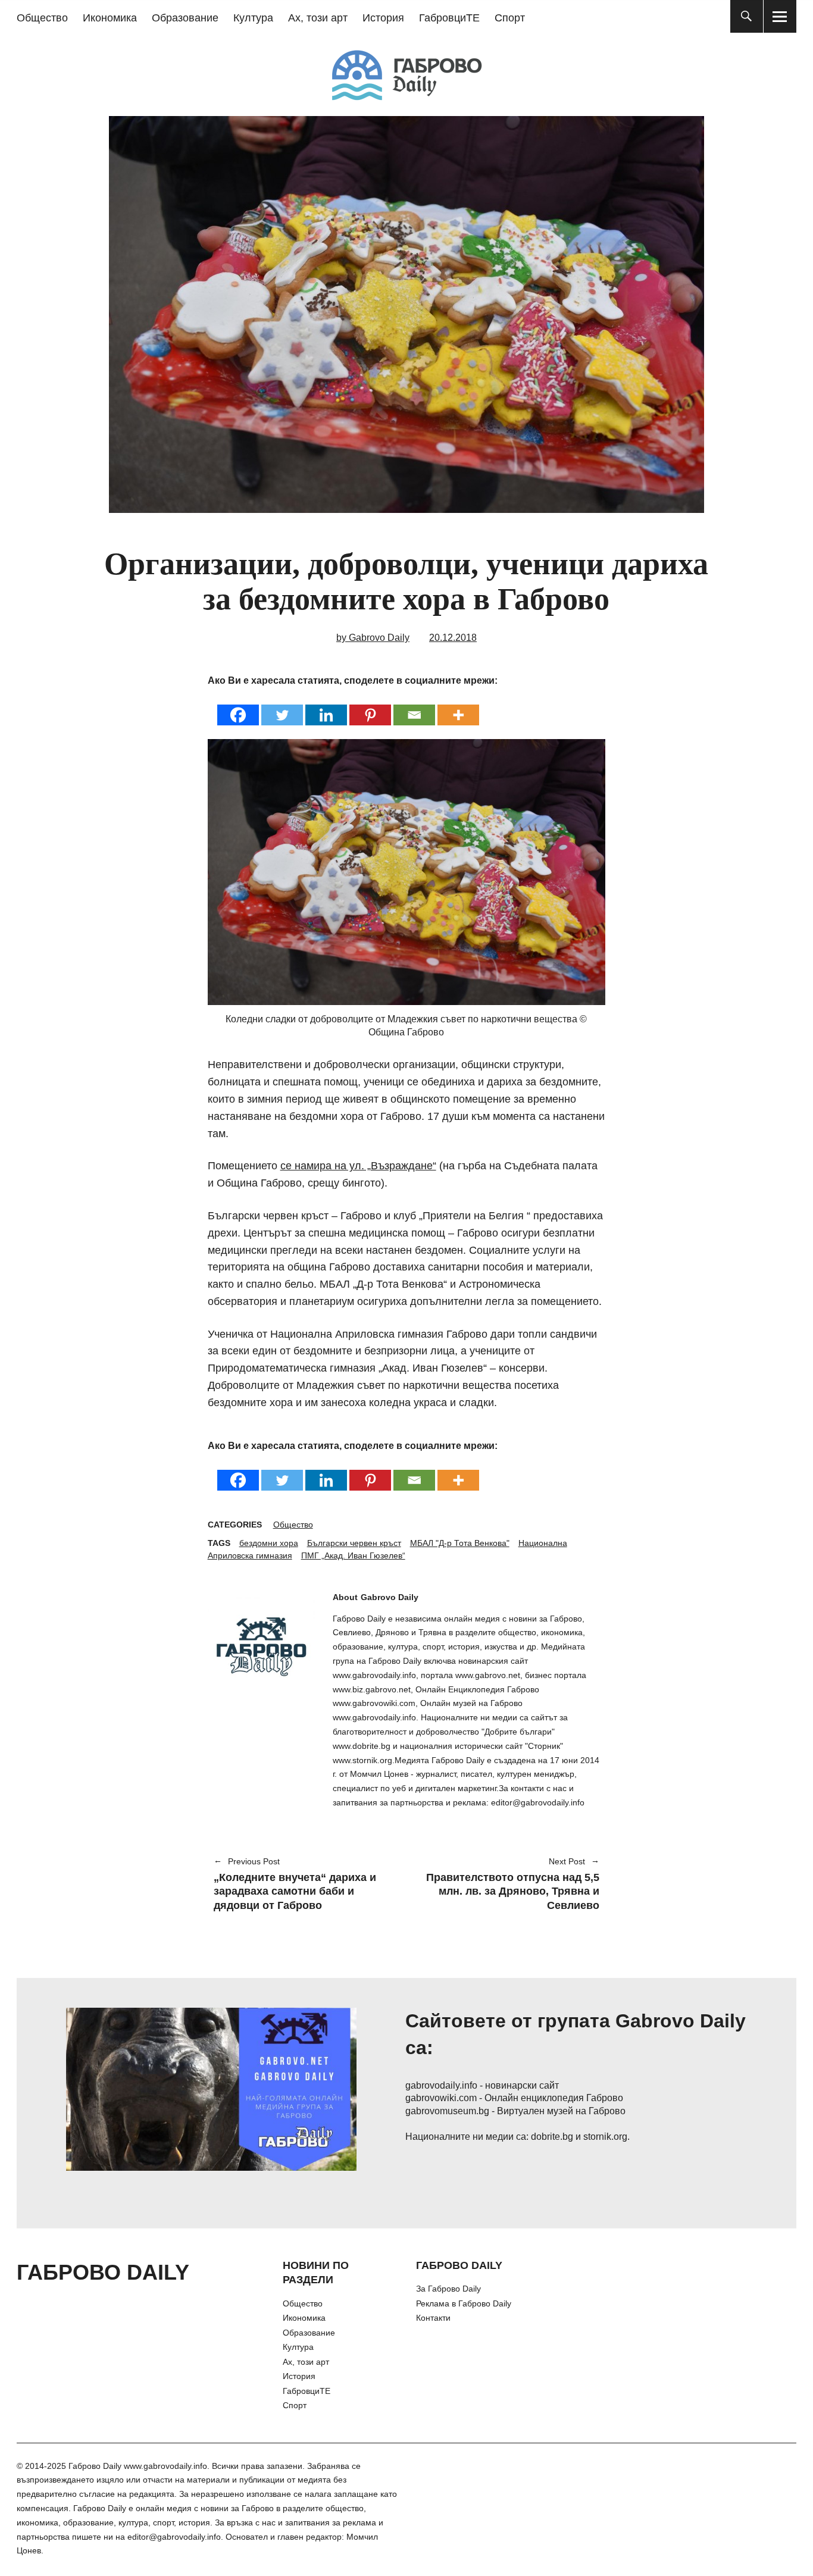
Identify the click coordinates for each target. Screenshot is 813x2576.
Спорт (510, 18)
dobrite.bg (552, 2137)
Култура (253, 18)
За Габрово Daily (448, 2289)
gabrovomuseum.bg (447, 2111)
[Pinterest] (370, 707)
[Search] (747, 16)
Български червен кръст (354, 1543)
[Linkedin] (326, 707)
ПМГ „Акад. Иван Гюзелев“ (353, 1555)
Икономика (110, 18)
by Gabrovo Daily (373, 638)
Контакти (433, 2318)
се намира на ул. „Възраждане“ (358, 1166)
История (383, 18)
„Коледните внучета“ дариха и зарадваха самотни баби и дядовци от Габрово (295, 1885)
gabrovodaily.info (441, 2085)
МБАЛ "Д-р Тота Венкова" (460, 1543)
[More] (458, 707)
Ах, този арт (318, 18)
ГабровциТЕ (449, 18)
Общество (42, 18)
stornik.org (605, 2137)
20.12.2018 (453, 638)
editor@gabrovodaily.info (174, 2537)
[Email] (414, 707)
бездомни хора (269, 1543)
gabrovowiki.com (441, 2098)
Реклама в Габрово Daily (464, 2303)
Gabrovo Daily (390, 1597)
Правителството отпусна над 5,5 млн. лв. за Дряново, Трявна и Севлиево (509, 1885)
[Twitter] (282, 707)
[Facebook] (238, 707)
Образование (185, 18)
